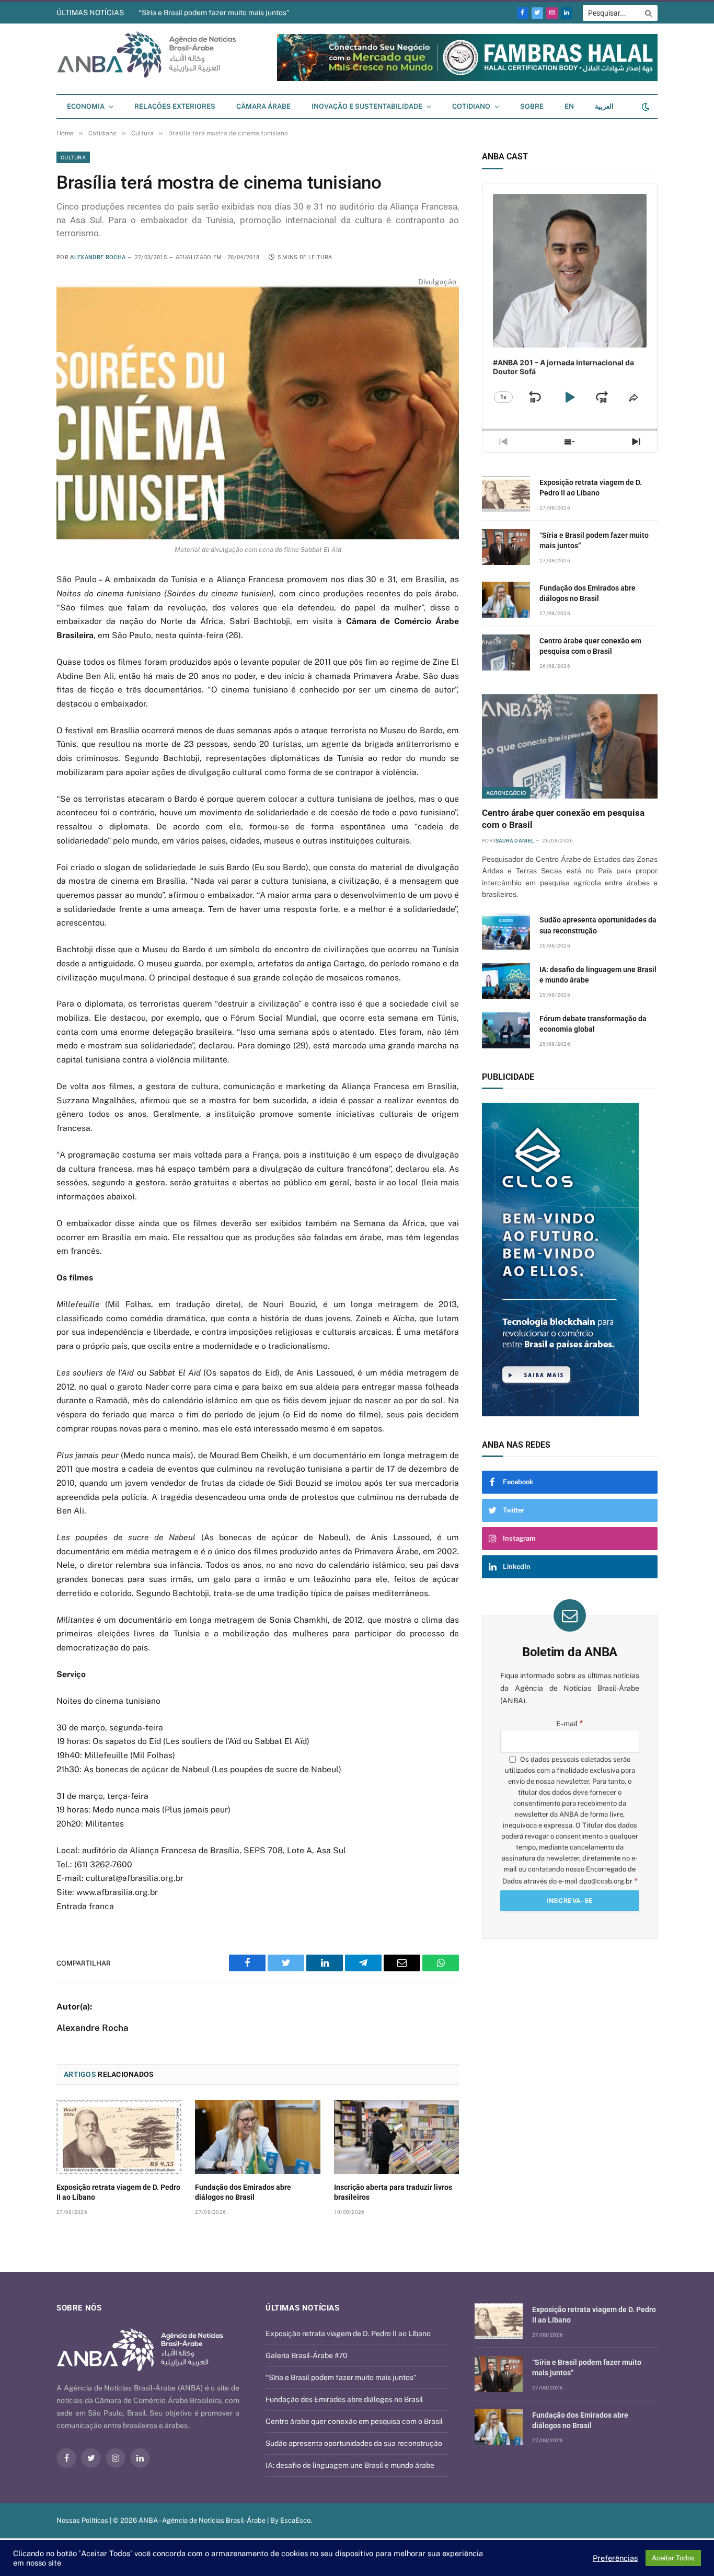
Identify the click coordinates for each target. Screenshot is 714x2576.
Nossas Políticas (82, 2520)
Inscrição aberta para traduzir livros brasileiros (393, 2192)
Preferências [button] (615, 2558)
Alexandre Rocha (98, 257)
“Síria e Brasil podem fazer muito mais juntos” (214, 13)
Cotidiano (471, 106)
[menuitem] (569, 107)
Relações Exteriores (175, 106)
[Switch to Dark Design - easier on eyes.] (644, 107)
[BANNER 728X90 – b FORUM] (467, 79)
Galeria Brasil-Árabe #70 (307, 2355)
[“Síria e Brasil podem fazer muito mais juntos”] (506, 547)
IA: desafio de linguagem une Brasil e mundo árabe (598, 975)
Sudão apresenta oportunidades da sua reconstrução (598, 925)
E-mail (570, 1724)
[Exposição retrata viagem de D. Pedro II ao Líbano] (119, 2137)
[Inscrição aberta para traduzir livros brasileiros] (396, 2137)
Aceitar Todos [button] (673, 2558)
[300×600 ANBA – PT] (621, 1260)
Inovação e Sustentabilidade (367, 106)
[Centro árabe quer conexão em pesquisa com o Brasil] (506, 652)
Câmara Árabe (263, 106)
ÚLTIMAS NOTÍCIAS (90, 13)
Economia (86, 106)
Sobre (532, 106)
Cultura (73, 157)
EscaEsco (295, 2520)
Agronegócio (506, 793)
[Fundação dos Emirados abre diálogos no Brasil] (257, 2137)
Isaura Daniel (514, 841)
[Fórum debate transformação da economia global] (506, 1030)
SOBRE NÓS (79, 2308)
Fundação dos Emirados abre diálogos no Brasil (243, 2192)
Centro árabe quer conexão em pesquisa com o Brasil (590, 646)
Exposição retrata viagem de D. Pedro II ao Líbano (118, 2192)
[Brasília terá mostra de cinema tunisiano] (258, 408)
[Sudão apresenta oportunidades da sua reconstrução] (506, 932)
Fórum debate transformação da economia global (593, 1024)
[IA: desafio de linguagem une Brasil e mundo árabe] (506, 981)
